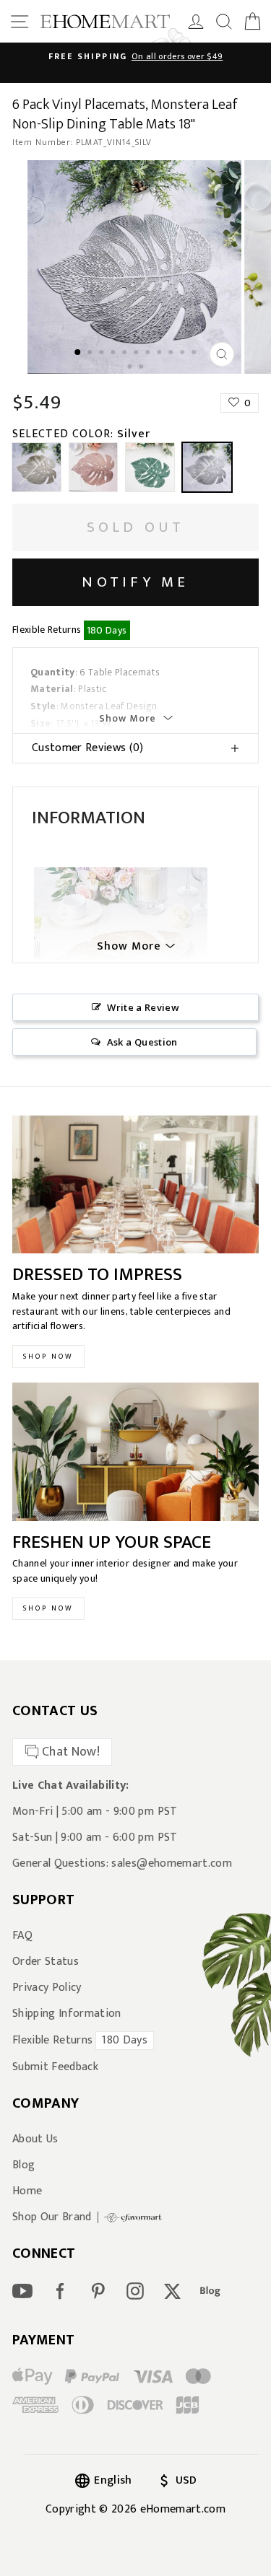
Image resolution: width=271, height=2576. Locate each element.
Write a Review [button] (143, 1007)
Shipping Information (67, 2014)
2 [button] (92, 354)
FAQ (22, 1936)
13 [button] (143, 368)
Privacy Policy (47, 1988)
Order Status (46, 1962)
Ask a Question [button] (142, 1042)
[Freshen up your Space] (135, 1452)
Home (27, 2191)
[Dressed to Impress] (135, 1185)
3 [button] (103, 354)
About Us (35, 2139)
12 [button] (132, 368)
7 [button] (150, 354)
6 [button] (138, 354)
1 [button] (79, 353)
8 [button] (161, 354)
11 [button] (196, 354)
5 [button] (126, 354)
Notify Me (135, 582)
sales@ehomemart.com (171, 1863)
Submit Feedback (55, 2067)
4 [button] (115, 354)
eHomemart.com (183, 2509)
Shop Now (48, 1357)
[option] (136, 267)
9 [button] (173, 354)
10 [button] (184, 354)
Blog (23, 2165)
